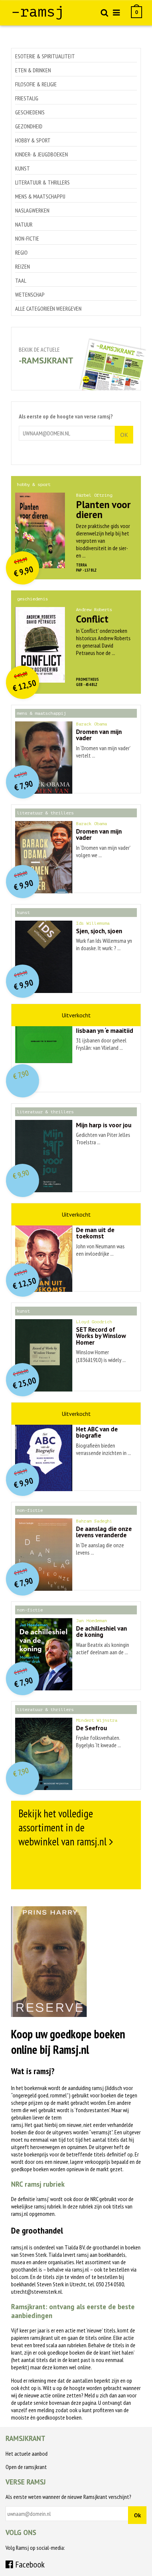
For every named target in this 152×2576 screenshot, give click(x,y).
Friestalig (27, 98)
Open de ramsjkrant (26, 2467)
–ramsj (38, 12)
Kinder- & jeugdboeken (42, 154)
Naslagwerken (32, 210)
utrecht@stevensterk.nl (37, 2291)
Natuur (24, 224)
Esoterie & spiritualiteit (45, 56)
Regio (21, 252)
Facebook (29, 2564)
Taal (21, 280)
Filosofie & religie (36, 84)
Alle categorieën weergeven (48, 308)
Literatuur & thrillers (42, 182)
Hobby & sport (33, 140)
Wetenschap (30, 294)
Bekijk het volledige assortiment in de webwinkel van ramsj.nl (63, 1827)
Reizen (23, 266)
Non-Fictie (27, 238)
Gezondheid (29, 126)
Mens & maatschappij (40, 196)
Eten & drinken (33, 70)
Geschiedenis (30, 112)
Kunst (23, 168)
